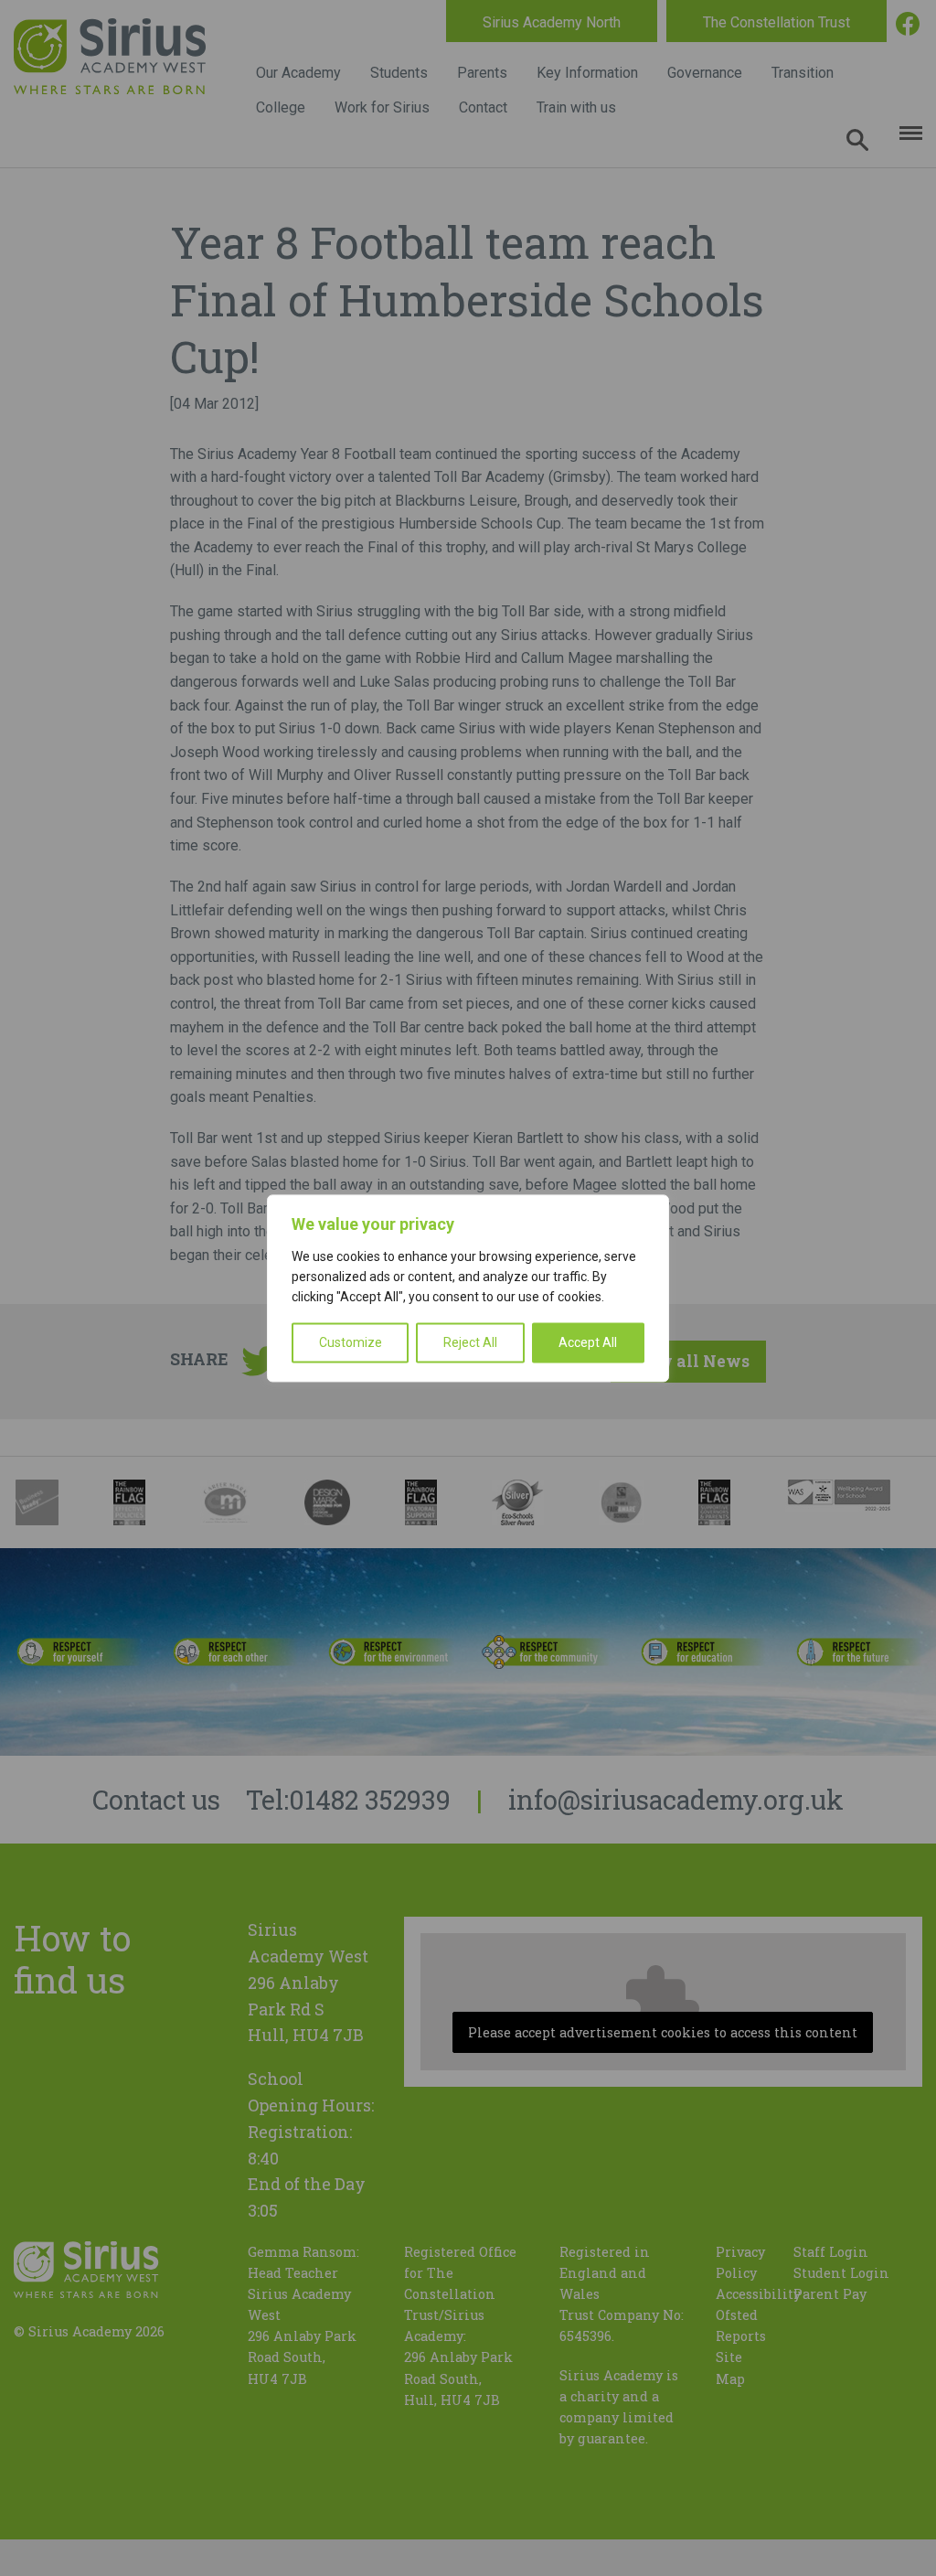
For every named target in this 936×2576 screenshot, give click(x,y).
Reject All (470, 1342)
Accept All (588, 1342)
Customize (351, 1342)
